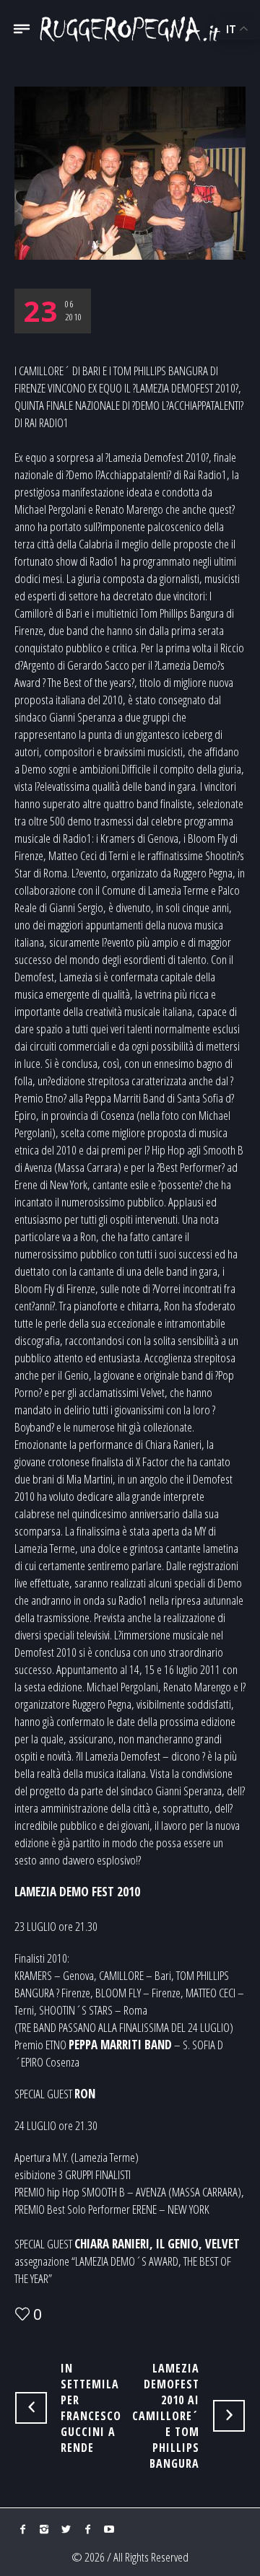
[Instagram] (44, 2529)
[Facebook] (22, 2529)
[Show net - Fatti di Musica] (130, 29)
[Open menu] (22, 34)
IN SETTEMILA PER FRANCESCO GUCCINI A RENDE (91, 2408)
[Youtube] (109, 2529)
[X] (66, 2529)
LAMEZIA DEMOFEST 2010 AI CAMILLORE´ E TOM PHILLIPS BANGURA (166, 2416)
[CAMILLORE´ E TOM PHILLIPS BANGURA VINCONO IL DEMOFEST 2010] (130, 171)
